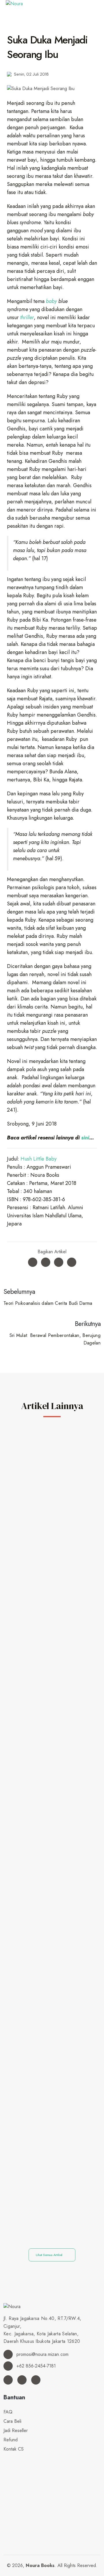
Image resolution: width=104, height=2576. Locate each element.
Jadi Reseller (16, 2430)
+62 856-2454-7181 (35, 2366)
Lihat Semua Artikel (50, 2255)
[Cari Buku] (5, 2458)
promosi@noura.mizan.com (42, 2354)
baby (51, 301)
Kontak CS (14, 2449)
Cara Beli (12, 2421)
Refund (11, 2440)
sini (85, 1138)
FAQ (8, 2412)
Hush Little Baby (39, 1159)
